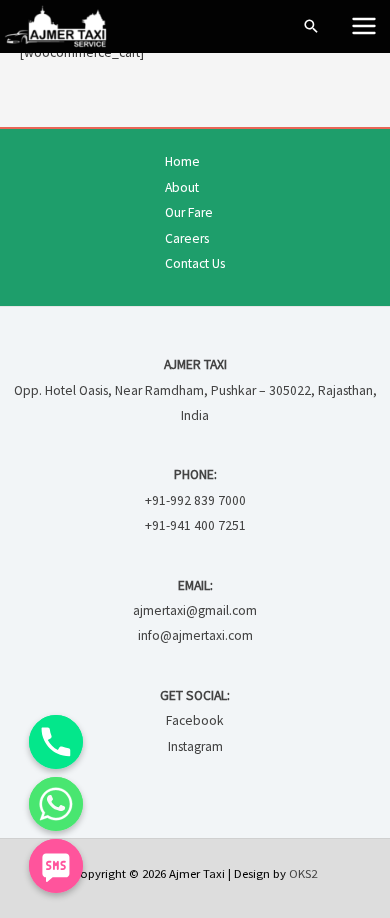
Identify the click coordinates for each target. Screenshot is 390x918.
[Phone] (56, 742)
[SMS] (56, 866)
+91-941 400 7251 (195, 525)
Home (182, 161)
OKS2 (303, 873)
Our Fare (189, 212)
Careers (187, 238)
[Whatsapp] (56, 804)
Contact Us (195, 263)
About (182, 187)
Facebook (195, 720)
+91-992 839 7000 (195, 500)
